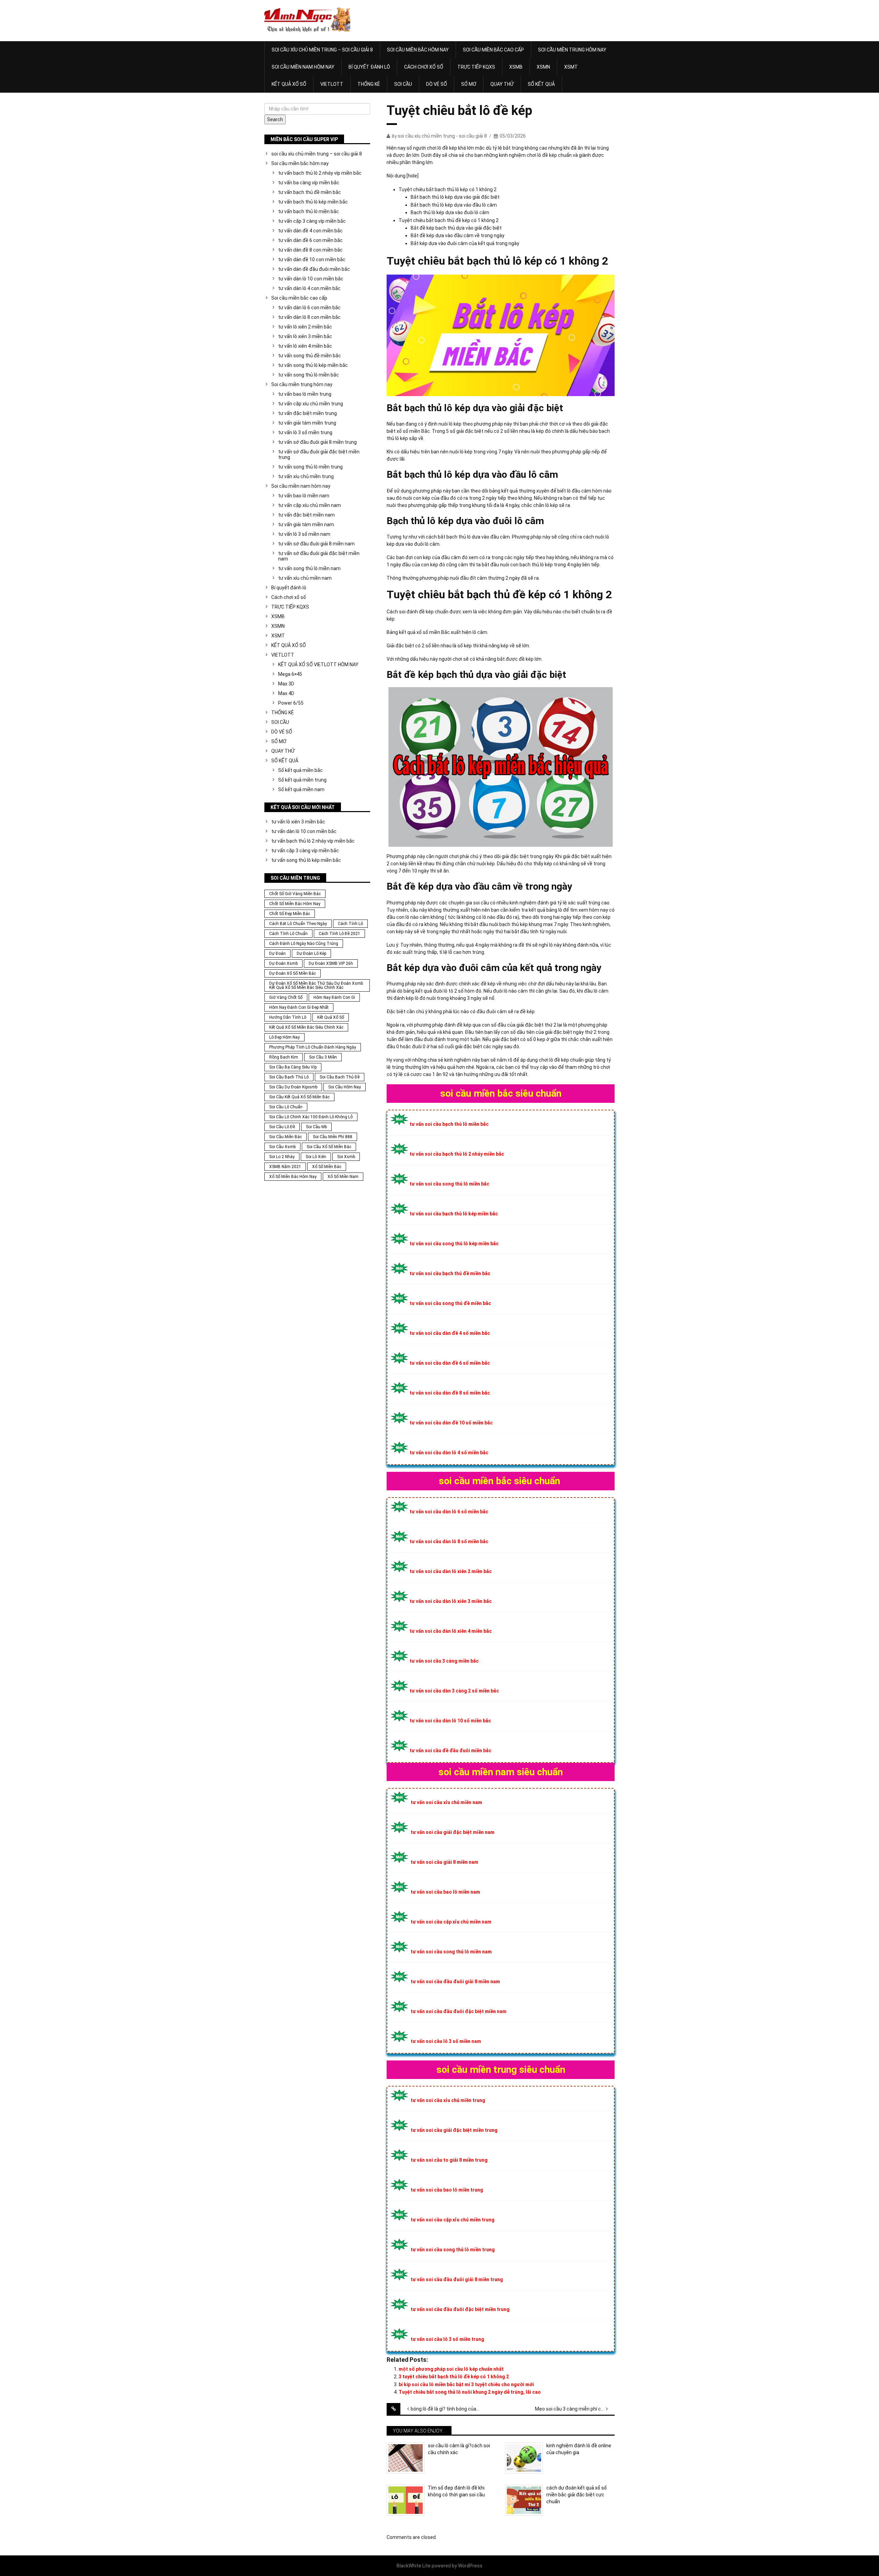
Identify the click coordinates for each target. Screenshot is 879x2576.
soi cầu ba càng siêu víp (293, 1067)
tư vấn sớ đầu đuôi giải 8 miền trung (317, 442)
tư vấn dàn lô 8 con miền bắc (309, 317)
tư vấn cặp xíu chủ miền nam (310, 505)
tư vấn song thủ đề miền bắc (310, 356)
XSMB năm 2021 (285, 1167)
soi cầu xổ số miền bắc (329, 1147)
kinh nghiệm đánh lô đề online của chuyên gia (579, 2449)
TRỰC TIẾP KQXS (476, 67)
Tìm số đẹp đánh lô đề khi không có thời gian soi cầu (456, 2491)
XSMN (543, 67)
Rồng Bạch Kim (284, 1057)
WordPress (470, 2566)
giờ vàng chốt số (286, 997)
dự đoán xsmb (283, 963)
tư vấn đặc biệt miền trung (307, 413)
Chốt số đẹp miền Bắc (290, 914)
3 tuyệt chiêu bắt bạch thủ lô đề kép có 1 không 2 (454, 2377)
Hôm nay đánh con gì (334, 997)
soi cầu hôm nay (345, 1087)
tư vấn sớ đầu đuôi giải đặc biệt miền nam (319, 556)
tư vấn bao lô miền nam (304, 496)
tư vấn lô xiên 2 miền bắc (305, 327)
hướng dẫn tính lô (288, 1017)
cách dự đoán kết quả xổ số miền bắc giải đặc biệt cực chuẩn (577, 2494)
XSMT (571, 67)
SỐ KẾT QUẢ (541, 84)
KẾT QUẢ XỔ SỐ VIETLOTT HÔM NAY (318, 665)
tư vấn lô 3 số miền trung (305, 432)
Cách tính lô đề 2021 (339, 934)
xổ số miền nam (343, 1177)
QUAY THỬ (502, 84)
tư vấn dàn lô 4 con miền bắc (309, 288)
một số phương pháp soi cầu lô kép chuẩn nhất (451, 2369)
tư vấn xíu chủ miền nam (305, 578)
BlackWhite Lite (414, 2566)
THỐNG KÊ (369, 84)
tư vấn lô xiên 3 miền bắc (305, 336)
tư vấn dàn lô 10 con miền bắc (311, 279)
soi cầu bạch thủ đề (340, 1077)
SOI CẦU (403, 84)
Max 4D (286, 693)
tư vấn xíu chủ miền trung (306, 476)
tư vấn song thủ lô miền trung (310, 467)
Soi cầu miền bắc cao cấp (493, 50)
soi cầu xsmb (282, 1147)
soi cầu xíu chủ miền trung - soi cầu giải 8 (442, 136)
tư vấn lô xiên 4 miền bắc (305, 346)
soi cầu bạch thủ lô (289, 1077)
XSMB (516, 67)
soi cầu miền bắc (286, 1137)
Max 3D (286, 684)
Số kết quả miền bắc (300, 770)
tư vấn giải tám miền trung (307, 423)
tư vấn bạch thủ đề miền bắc (310, 192)
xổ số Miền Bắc (327, 1167)
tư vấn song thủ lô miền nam (309, 568)
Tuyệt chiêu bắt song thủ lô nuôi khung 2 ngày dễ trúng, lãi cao (470, 2392)
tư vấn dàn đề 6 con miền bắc (310, 240)
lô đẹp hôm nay (284, 1037)
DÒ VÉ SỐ (437, 84)
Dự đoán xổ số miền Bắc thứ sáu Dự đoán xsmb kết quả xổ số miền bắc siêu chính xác (316, 985)
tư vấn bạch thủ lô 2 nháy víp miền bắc (320, 173)
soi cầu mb (316, 1127)
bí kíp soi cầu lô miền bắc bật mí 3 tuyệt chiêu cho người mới (466, 2384)
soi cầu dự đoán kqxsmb (293, 1087)
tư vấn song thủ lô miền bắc (309, 375)
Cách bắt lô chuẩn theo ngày (298, 924)
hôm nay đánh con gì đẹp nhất (299, 1007)
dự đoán (277, 954)
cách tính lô (350, 924)
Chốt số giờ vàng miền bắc (295, 894)
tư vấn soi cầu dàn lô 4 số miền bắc (449, 1453)
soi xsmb (346, 1157)
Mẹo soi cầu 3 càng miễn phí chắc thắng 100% (575, 2409)
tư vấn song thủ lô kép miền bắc (313, 365)
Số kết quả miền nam (301, 789)
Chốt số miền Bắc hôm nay (295, 904)
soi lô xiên (316, 1157)
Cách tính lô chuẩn (288, 934)
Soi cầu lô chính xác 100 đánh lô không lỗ (311, 1117)
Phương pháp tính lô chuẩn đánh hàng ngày (313, 1047)
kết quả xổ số (331, 1017)
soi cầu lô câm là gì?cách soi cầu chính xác (459, 2449)
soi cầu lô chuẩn (286, 1107)
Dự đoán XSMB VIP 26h (331, 963)
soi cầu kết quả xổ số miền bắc (299, 1097)
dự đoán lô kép (311, 954)
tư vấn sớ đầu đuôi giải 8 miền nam (316, 544)
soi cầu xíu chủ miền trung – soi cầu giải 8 (322, 50)
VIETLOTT (332, 84)
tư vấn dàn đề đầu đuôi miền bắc (314, 269)
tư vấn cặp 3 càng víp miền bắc (312, 221)
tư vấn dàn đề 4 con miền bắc (310, 231)
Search (275, 119)
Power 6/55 (291, 703)
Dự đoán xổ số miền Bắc (293, 973)
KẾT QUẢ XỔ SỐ (289, 84)
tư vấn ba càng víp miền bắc (309, 183)
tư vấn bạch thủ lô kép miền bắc (313, 202)
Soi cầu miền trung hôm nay (572, 50)
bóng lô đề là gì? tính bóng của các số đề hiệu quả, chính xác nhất (450, 2409)
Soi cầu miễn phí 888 (333, 1137)
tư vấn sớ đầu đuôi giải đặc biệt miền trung (319, 454)
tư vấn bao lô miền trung (305, 394)
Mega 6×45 (290, 674)
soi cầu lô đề (282, 1127)
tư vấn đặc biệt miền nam (306, 515)
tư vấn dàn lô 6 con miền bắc (309, 308)
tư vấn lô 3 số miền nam (304, 534)
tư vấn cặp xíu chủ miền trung (311, 404)
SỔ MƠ (469, 84)
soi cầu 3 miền (323, 1057)
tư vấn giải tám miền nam (306, 524)
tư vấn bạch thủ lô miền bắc (309, 211)
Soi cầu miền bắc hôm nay (418, 50)
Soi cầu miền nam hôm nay (303, 67)
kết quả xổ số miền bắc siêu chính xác (306, 1027)
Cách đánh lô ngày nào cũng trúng (304, 944)
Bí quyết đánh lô (369, 67)
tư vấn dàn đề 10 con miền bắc (312, 259)
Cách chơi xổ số (424, 67)
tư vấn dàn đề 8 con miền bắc (310, 250)
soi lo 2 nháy (282, 1157)
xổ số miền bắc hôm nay (293, 1177)
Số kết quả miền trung (302, 780)
